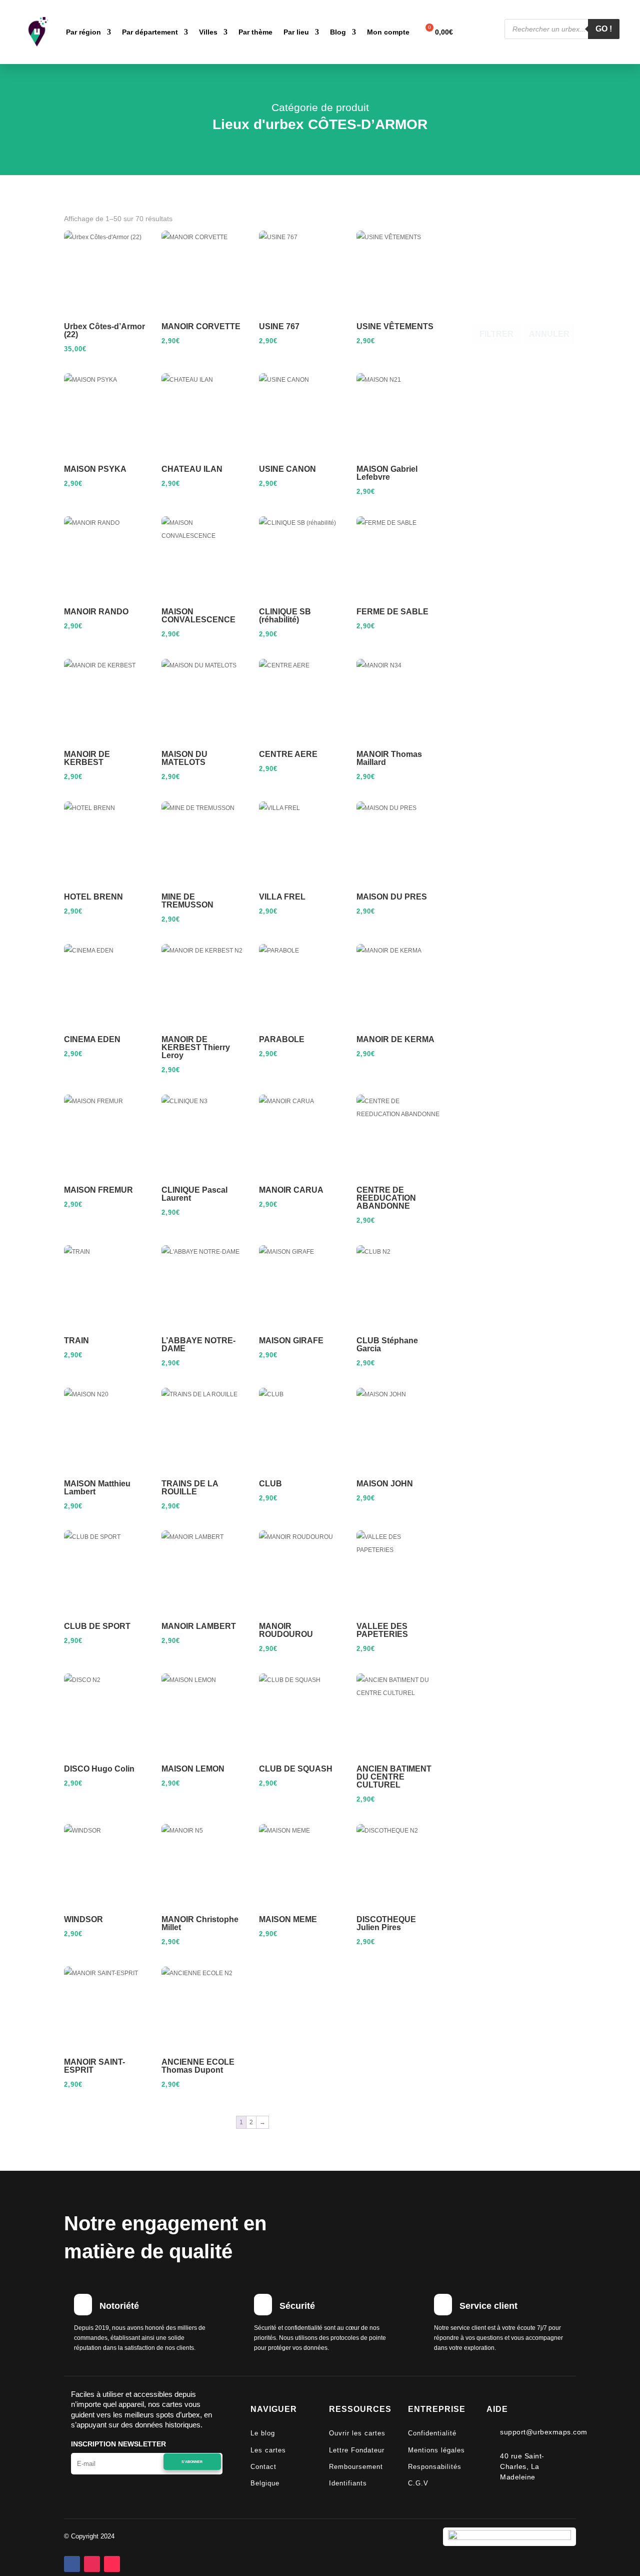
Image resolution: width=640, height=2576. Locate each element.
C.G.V (418, 2483)
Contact (263, 2467)
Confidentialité (432, 2433)
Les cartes (268, 2450)
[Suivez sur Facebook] (72, 2564)
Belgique (265, 2483)
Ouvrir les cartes (357, 2433)
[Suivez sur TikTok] (112, 2564)
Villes (208, 32)
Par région (83, 32)
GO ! (604, 29)
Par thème (255, 32)
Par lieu (296, 32)
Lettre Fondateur (357, 2450)
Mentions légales (436, 2450)
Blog (338, 32)
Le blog (263, 2433)
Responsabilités (435, 2467)
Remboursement (356, 2467)
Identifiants (348, 2483)
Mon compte (388, 32)
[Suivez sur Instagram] (92, 2564)
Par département (150, 32)
